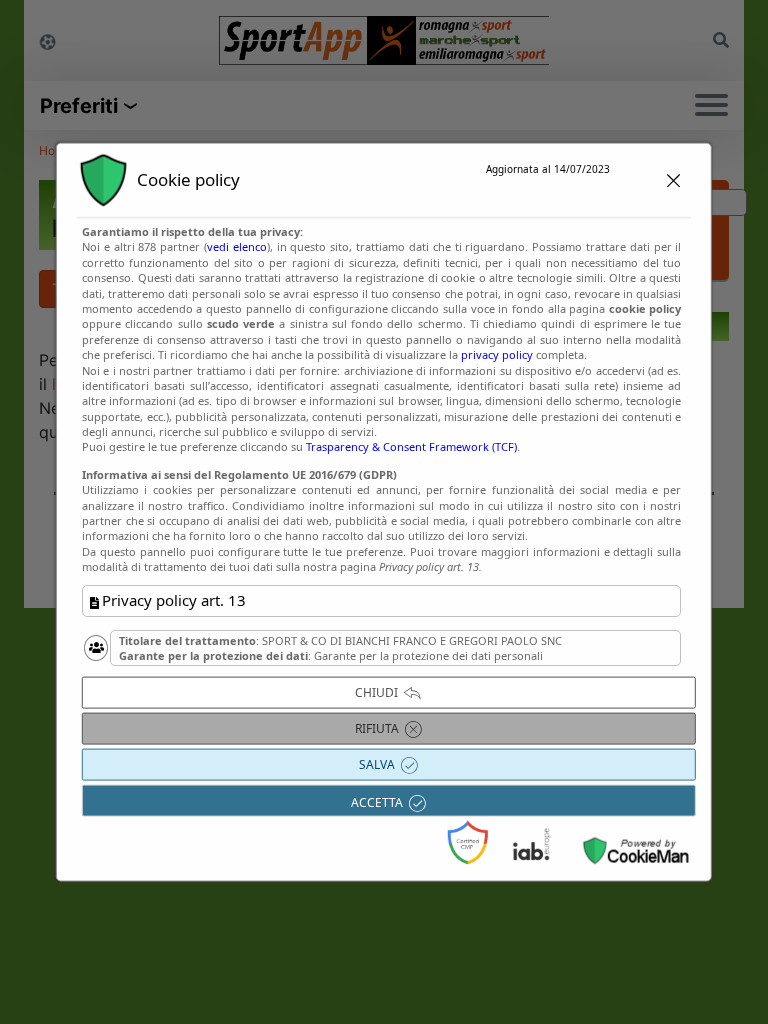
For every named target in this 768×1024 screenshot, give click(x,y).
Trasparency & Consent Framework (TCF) (411, 446)
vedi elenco (237, 246)
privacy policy (497, 354)
